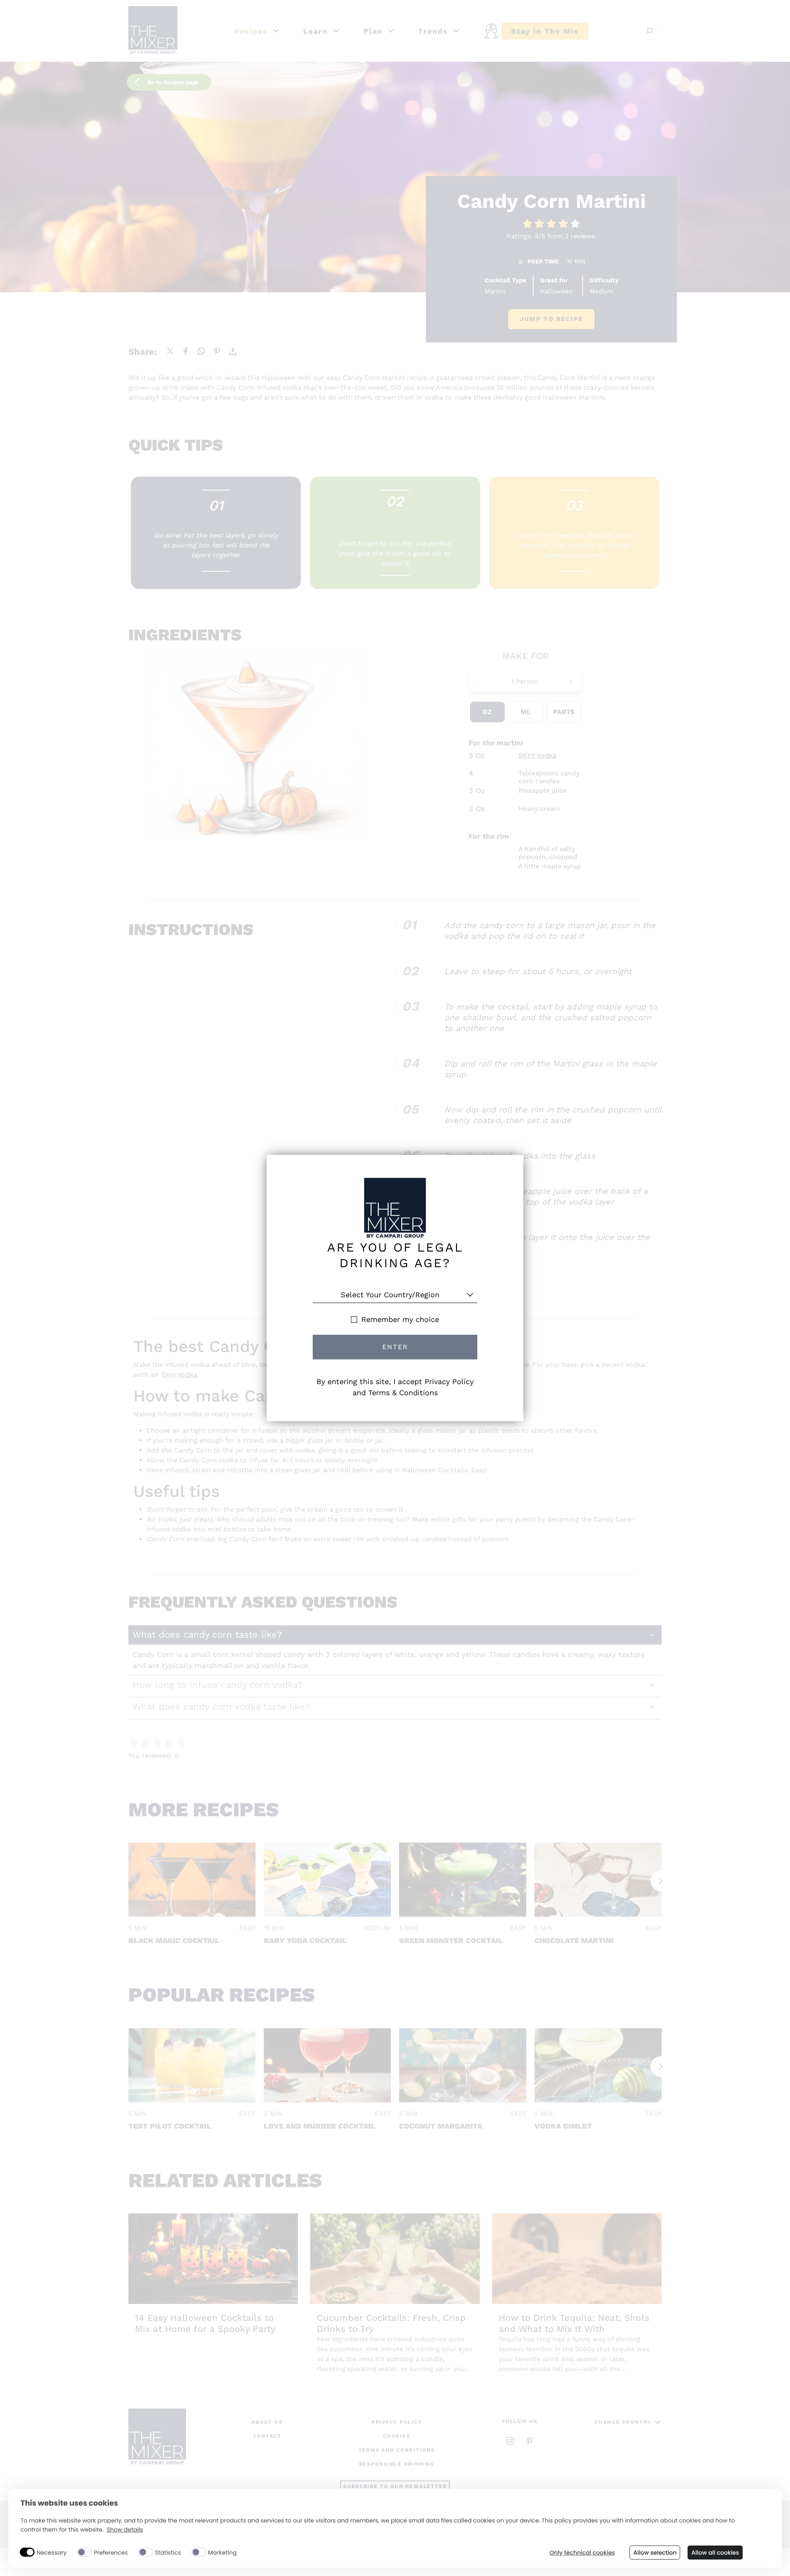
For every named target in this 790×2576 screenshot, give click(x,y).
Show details (125, 2530)
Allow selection (655, 2553)
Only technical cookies (582, 2553)
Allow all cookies (715, 2553)
